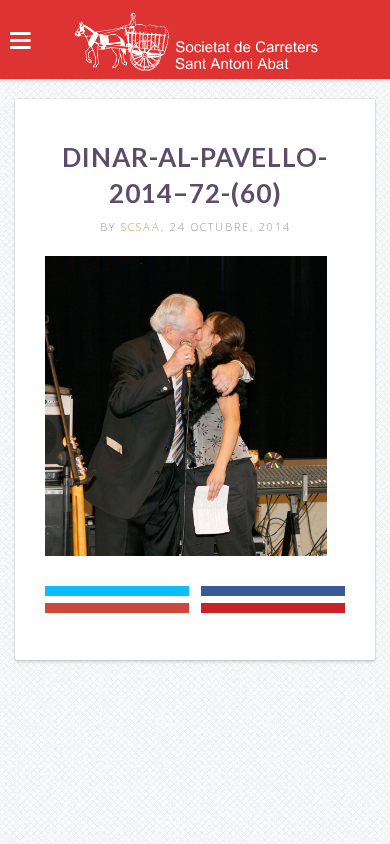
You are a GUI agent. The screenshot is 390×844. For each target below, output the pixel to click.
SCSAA (141, 226)
